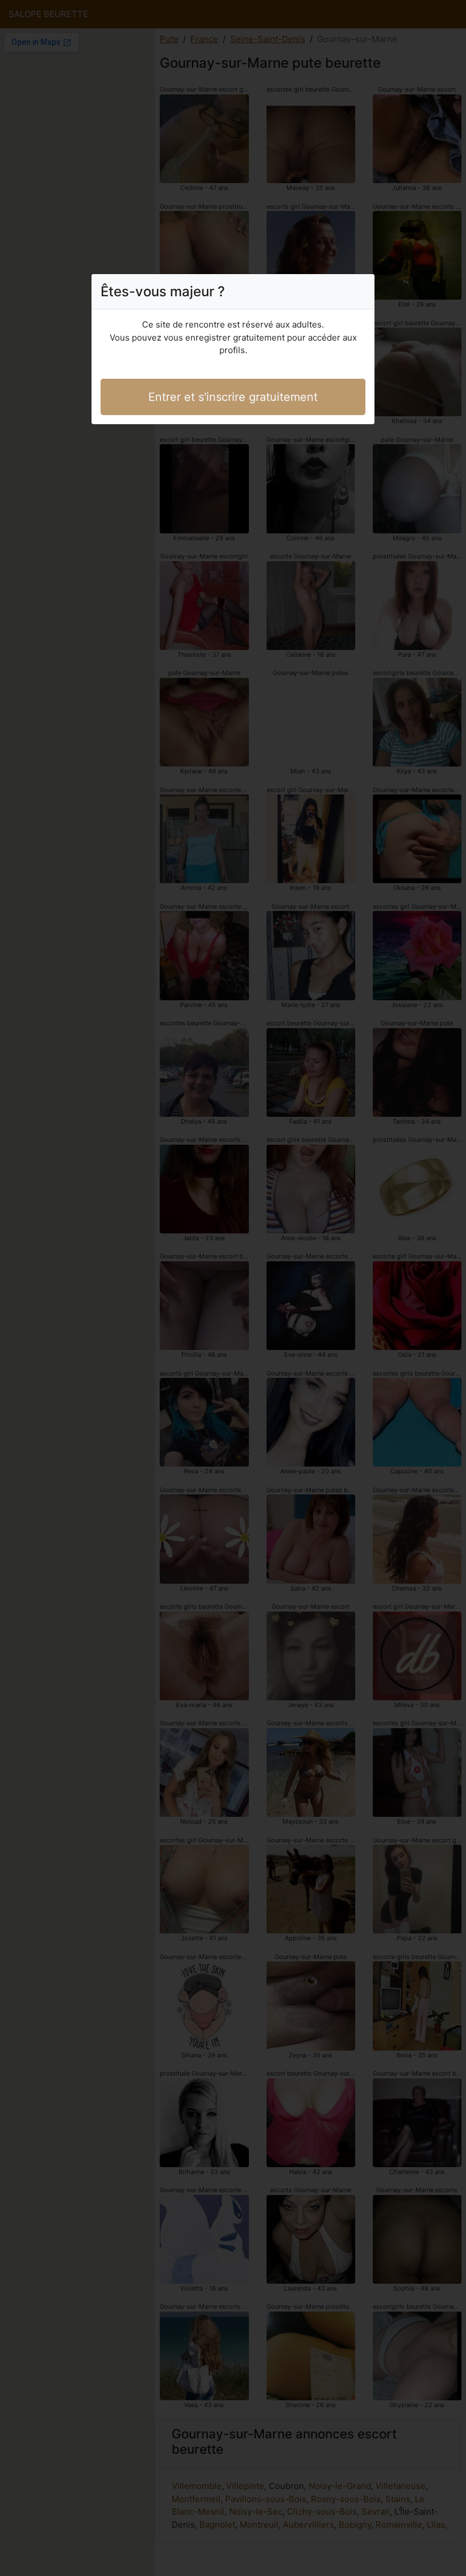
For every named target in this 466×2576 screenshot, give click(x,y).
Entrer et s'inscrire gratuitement (233, 397)
